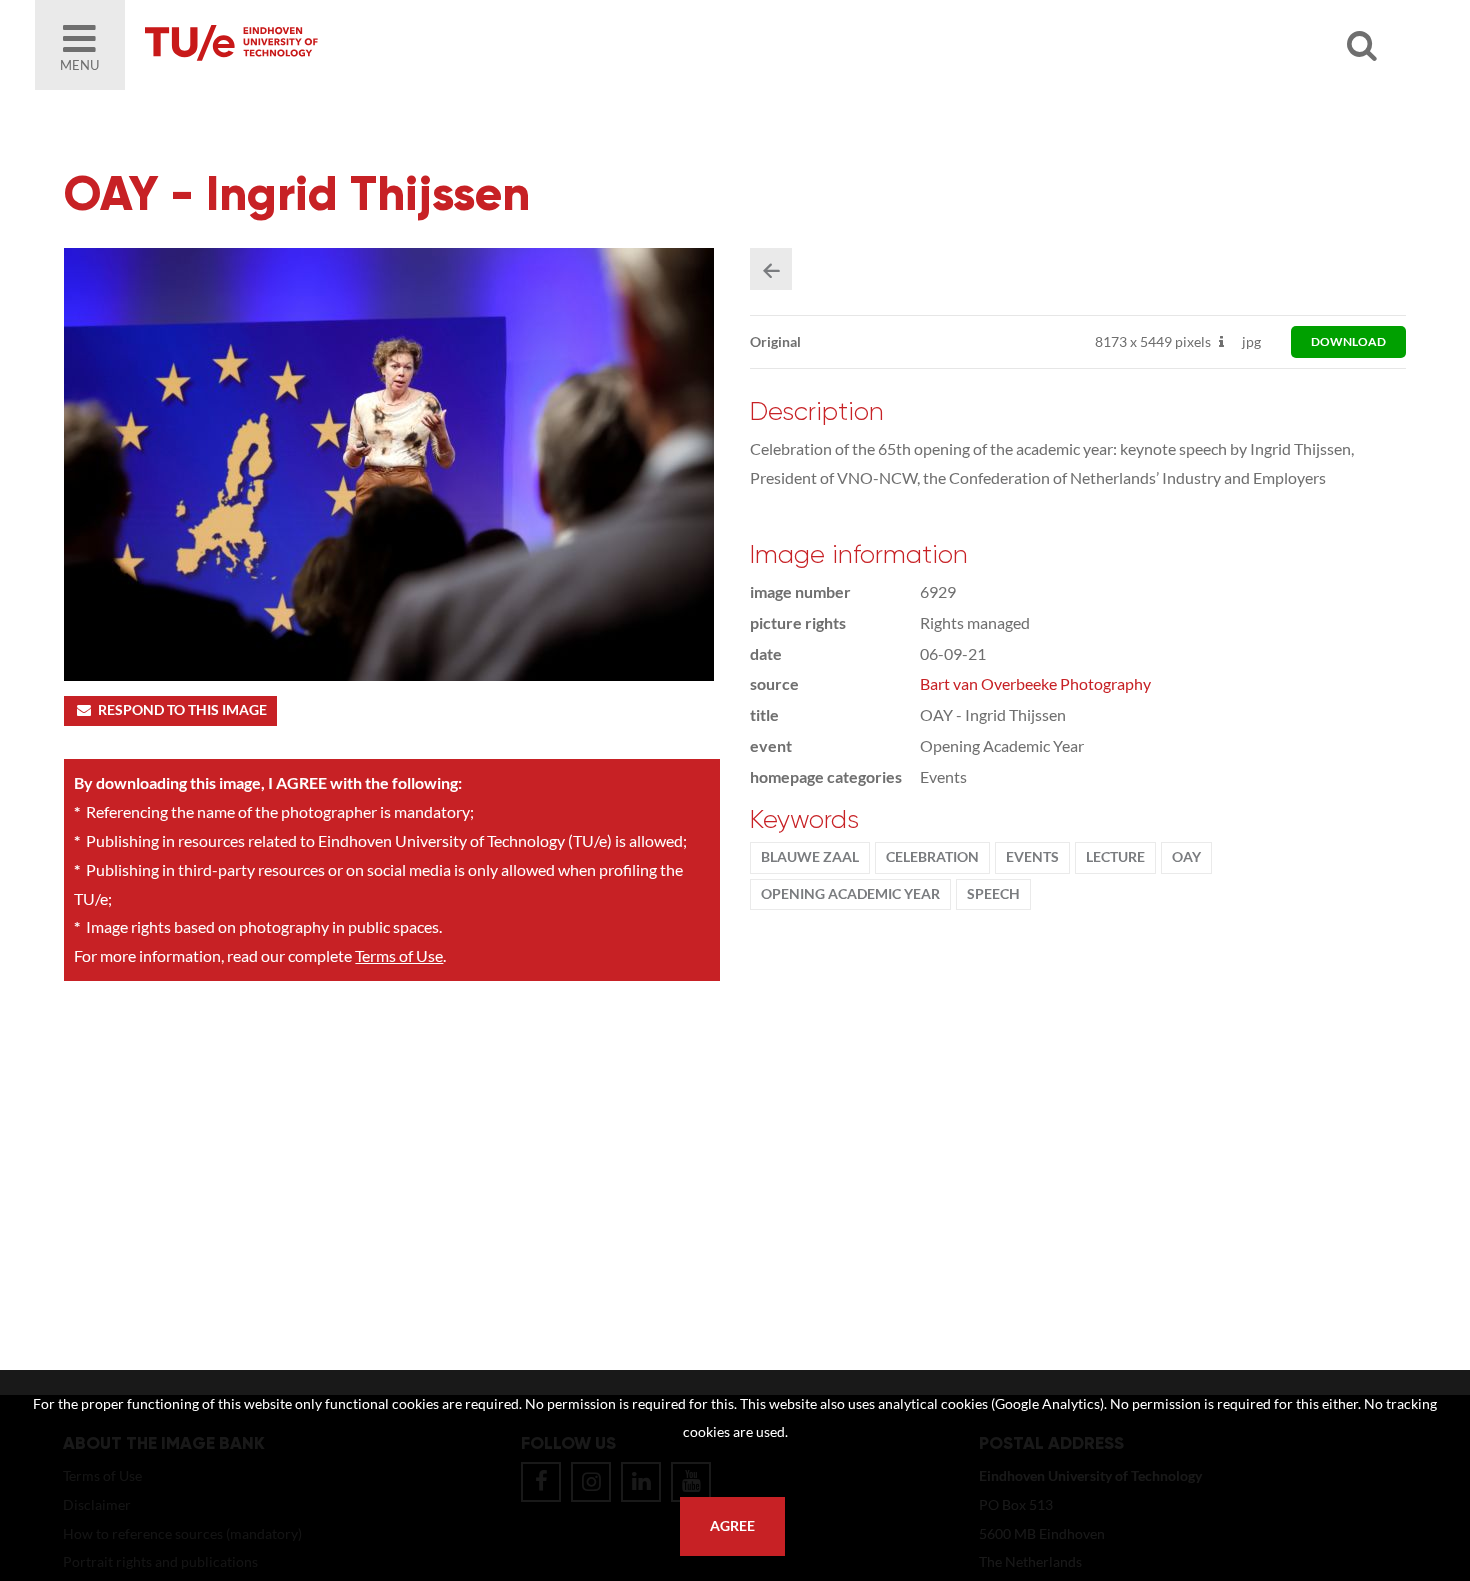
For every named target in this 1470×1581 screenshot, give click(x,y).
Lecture (1115, 857)
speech (993, 894)
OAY (1186, 857)
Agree (732, 1526)
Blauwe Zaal (810, 857)
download (1348, 341)
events (1032, 857)
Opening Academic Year (850, 894)
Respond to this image (182, 710)
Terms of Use (399, 955)
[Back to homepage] (375, 45)
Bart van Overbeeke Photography (1035, 683)
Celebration (932, 857)
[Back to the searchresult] (771, 269)
